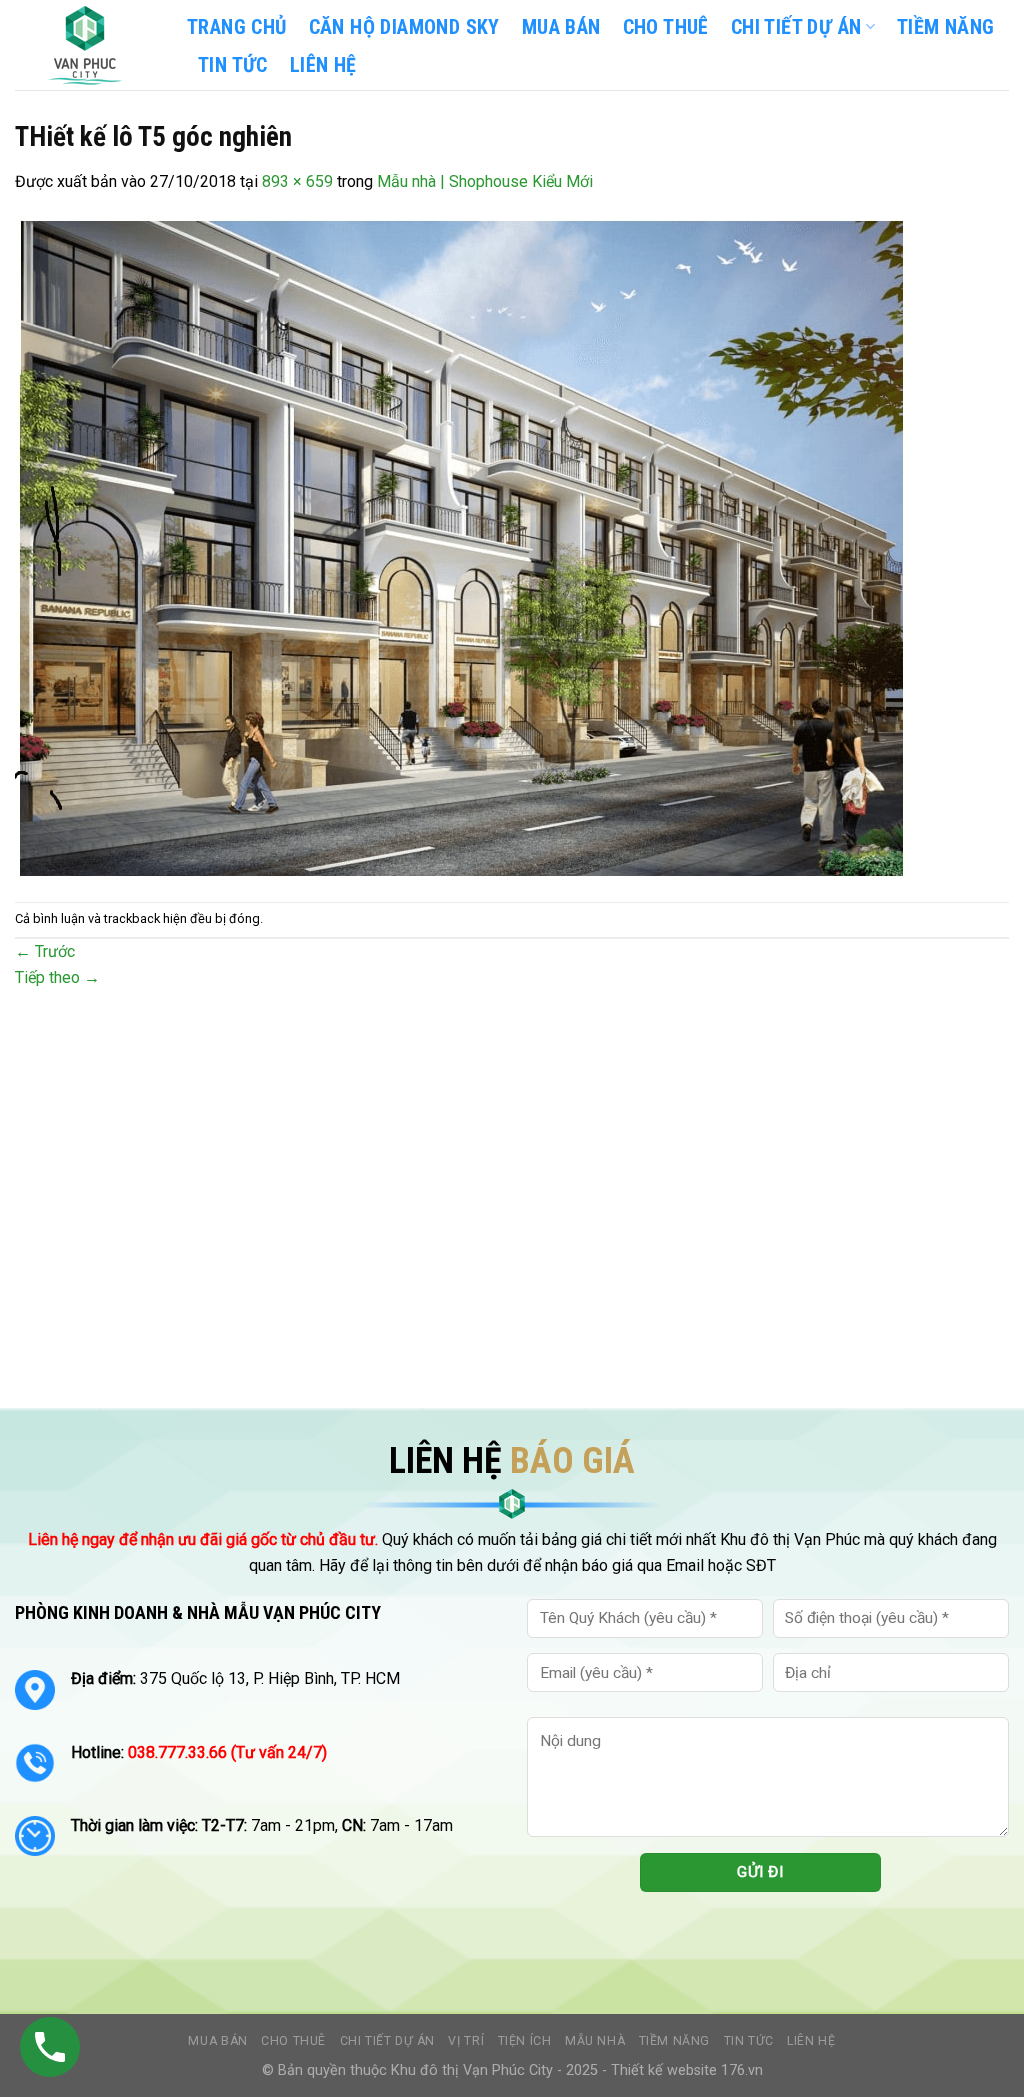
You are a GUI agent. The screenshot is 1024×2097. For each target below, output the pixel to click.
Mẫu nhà (595, 2041)
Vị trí (466, 2041)
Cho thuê (666, 27)
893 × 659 (297, 181)
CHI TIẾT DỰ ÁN (796, 27)
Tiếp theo (57, 977)
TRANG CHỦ (237, 27)
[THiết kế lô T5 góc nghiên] (461, 546)
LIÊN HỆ (323, 65)
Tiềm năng (675, 2041)
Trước (45, 951)
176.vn (742, 2070)
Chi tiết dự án (388, 2041)
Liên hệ (811, 2041)
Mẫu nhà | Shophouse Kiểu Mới (485, 181)
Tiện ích (525, 2041)
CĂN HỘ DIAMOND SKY (404, 27)
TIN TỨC (233, 65)
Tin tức (749, 2041)
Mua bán (561, 27)
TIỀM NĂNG (946, 27)
